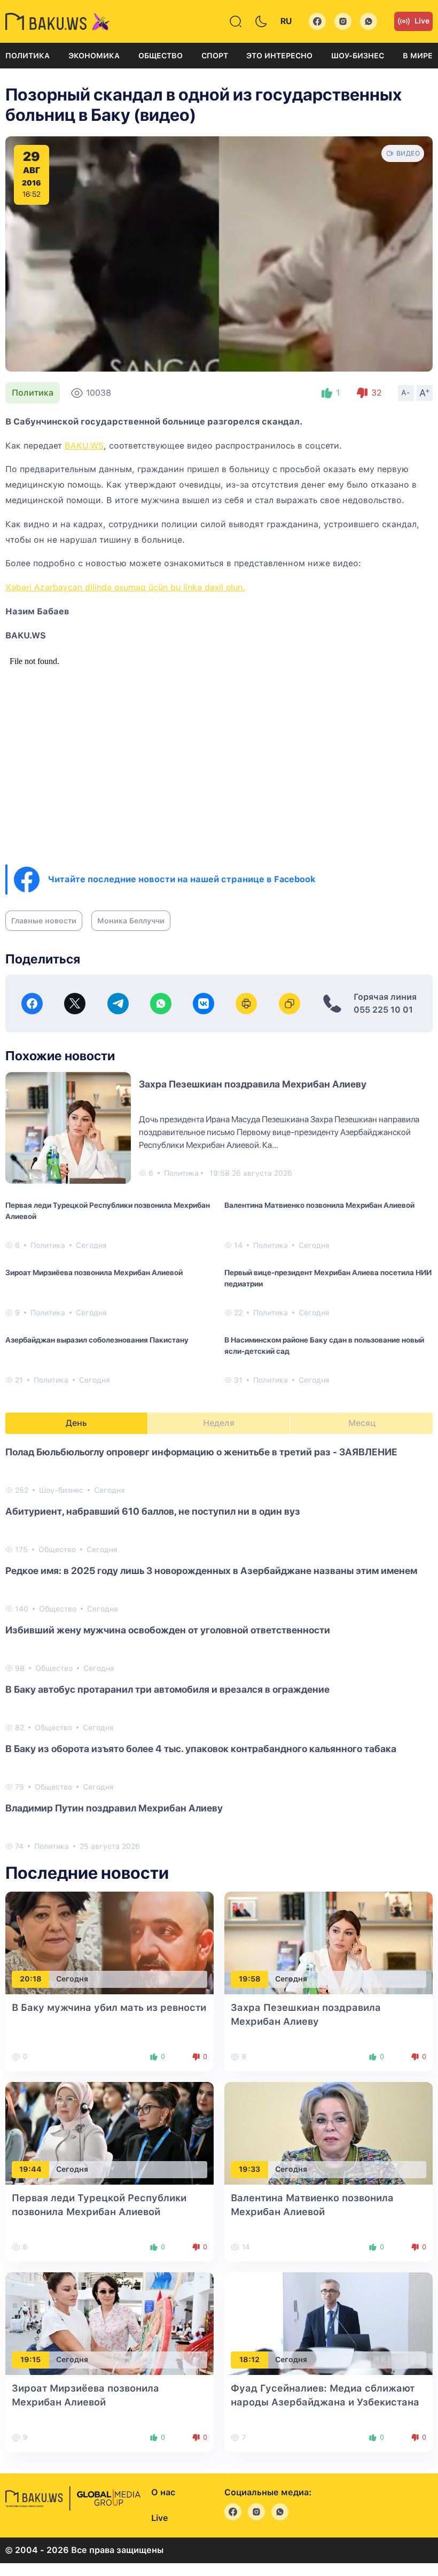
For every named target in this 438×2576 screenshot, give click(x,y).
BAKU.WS (84, 446)
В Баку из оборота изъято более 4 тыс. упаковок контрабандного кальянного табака (201, 1749)
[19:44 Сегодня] (109, 2132)
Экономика (94, 56)
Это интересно (279, 56)
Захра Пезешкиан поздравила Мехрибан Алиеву (253, 1084)
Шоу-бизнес (358, 56)
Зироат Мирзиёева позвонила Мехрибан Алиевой (94, 1272)
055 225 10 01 (383, 1010)
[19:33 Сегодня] (328, 2132)
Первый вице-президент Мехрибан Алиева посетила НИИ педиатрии (328, 1278)
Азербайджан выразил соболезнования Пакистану (97, 1340)
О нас (163, 2492)
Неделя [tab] (219, 1423)
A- (406, 392)
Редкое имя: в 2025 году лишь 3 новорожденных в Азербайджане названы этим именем (211, 1571)
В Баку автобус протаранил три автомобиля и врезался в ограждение (167, 1689)
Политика (28, 56)
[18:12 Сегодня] (328, 2323)
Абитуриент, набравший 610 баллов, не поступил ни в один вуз (153, 1511)
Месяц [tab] (362, 1423)
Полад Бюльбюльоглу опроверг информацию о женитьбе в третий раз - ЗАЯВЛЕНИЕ (201, 1452)
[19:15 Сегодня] (109, 2323)
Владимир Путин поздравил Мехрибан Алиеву (114, 1808)
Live (422, 21)
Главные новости (44, 921)
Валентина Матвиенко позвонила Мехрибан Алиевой (319, 1205)
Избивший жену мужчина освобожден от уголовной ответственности (168, 1630)
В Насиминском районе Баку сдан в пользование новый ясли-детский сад (324, 1345)
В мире (418, 56)
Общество (161, 56)
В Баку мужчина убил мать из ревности (109, 2007)
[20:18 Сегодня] (109, 1942)
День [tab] (76, 1423)
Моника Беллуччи (131, 921)
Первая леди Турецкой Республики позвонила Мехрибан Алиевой (108, 1211)
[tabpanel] (219, 1648)
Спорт (215, 56)
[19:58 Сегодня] (328, 1942)
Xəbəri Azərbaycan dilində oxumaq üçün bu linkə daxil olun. (125, 587)
